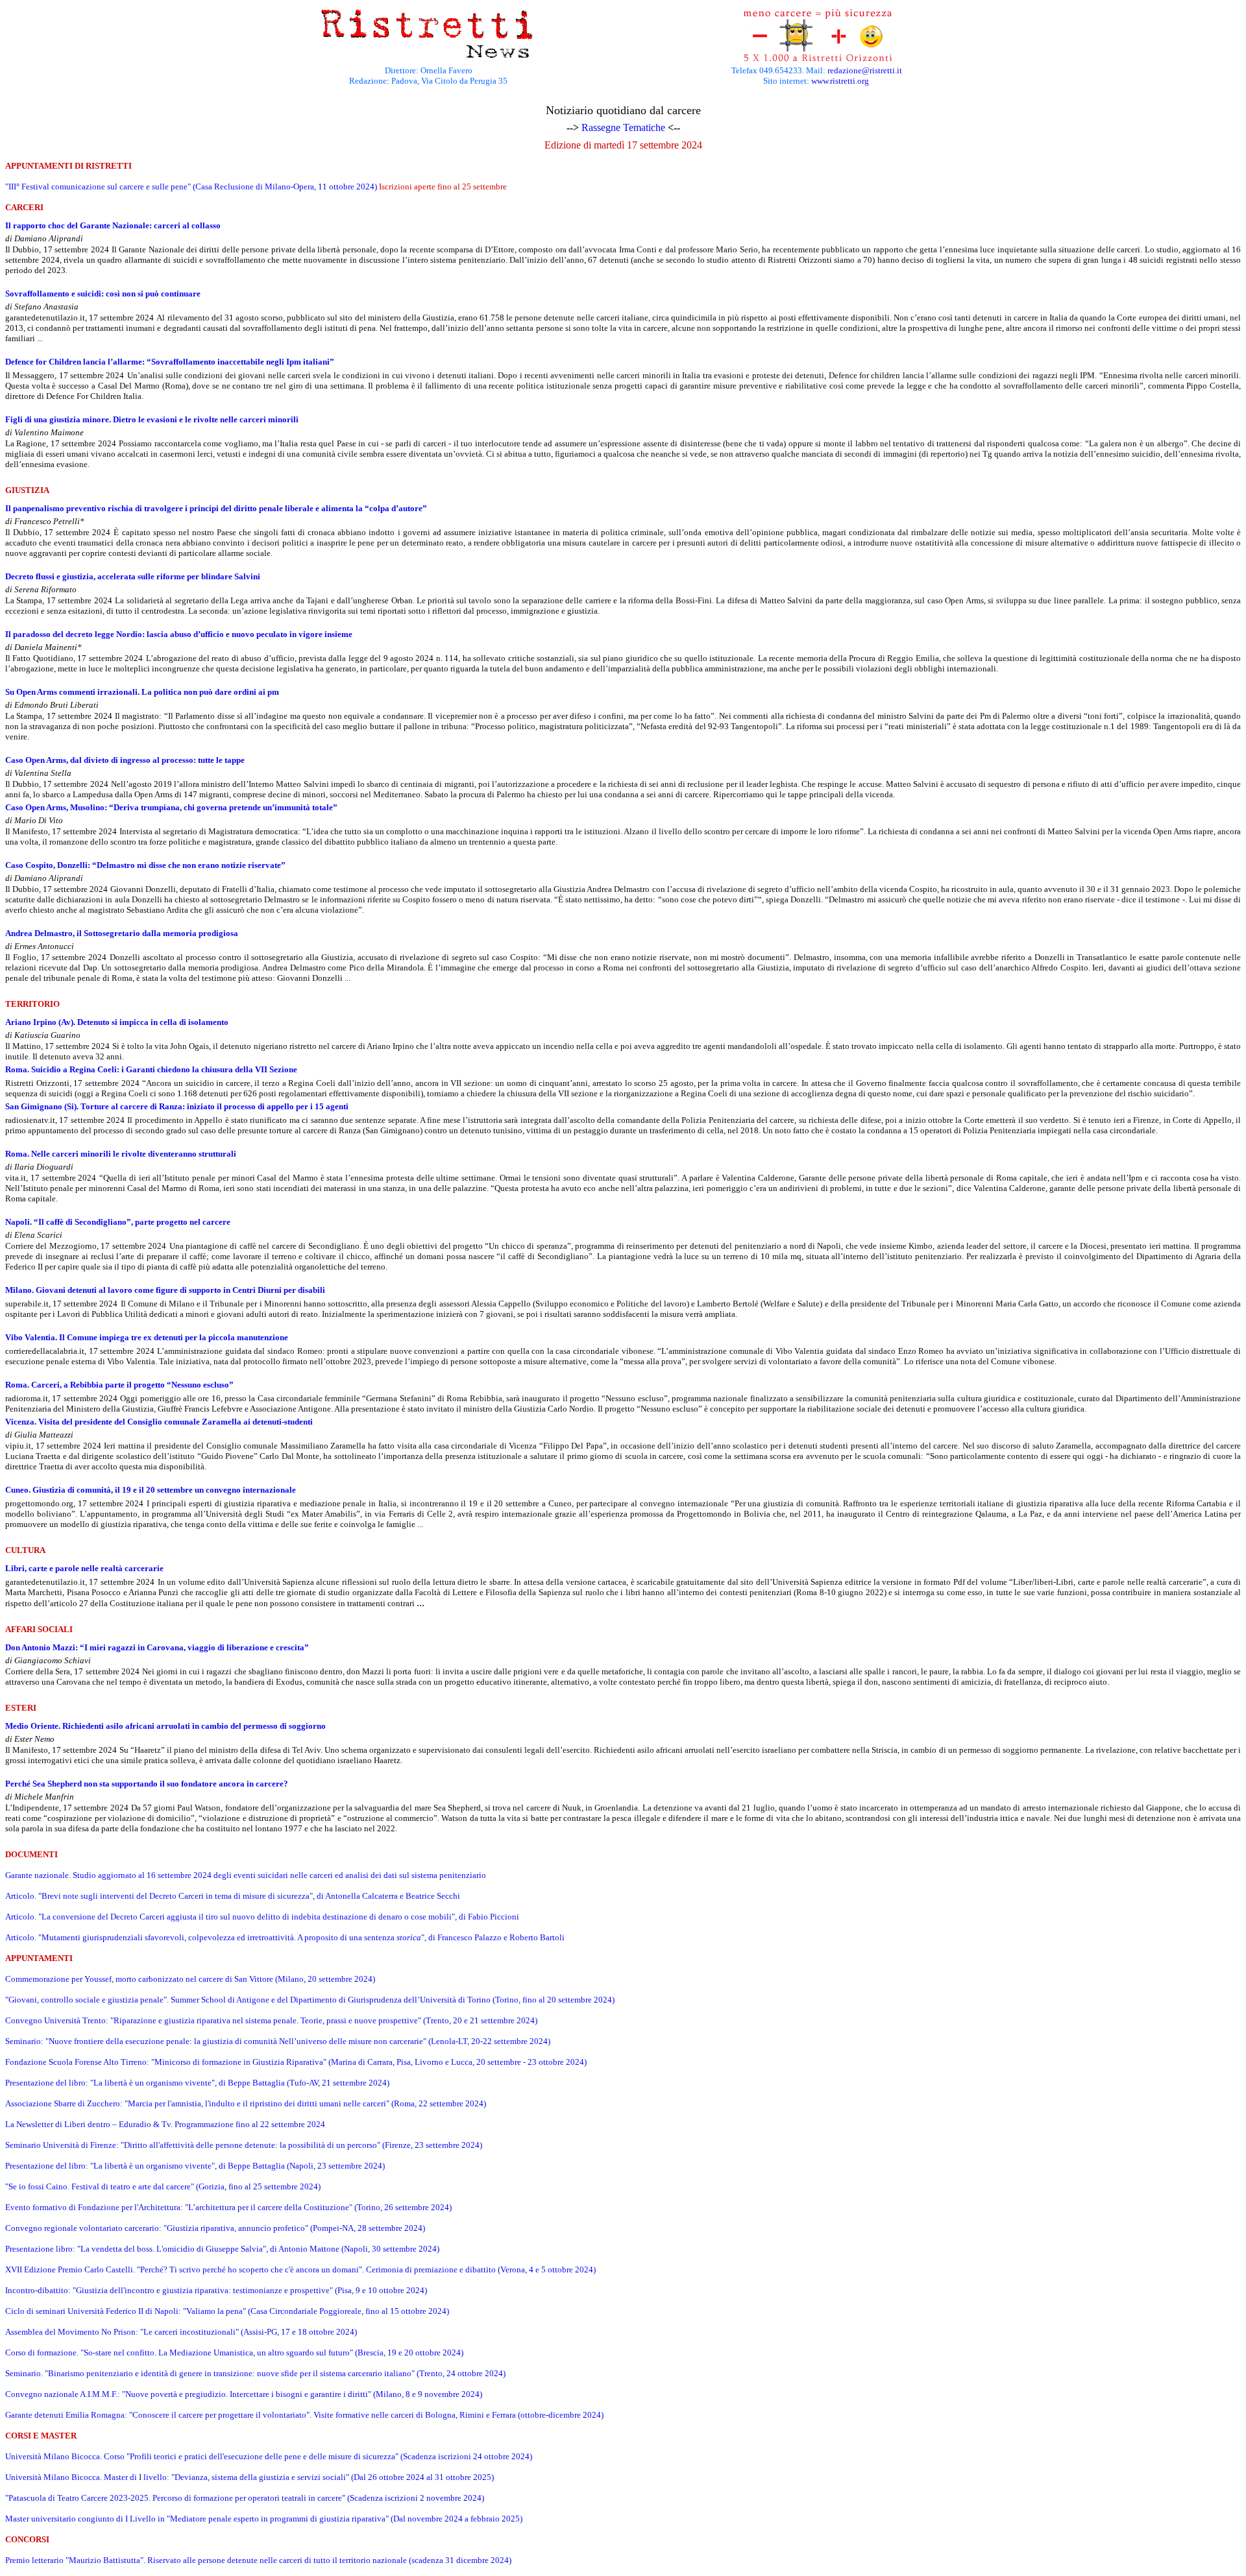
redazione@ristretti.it (865, 70)
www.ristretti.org (840, 81)
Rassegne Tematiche (623, 127)
